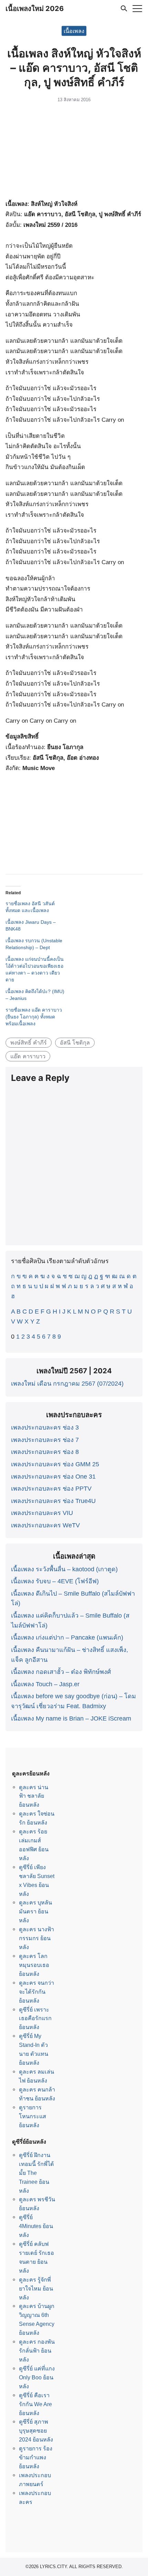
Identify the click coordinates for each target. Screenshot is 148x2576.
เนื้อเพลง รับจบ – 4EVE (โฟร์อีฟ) (55, 1581)
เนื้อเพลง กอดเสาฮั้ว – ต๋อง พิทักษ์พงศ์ (61, 1672)
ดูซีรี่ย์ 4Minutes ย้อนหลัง (36, 2226)
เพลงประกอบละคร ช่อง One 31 (53, 1477)
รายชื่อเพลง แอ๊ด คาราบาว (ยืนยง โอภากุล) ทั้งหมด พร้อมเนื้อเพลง (34, 1017)
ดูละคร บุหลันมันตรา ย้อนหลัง (35, 1911)
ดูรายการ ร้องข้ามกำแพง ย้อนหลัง (36, 2457)
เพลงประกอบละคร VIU (42, 1513)
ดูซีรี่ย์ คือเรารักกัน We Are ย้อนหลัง (35, 2404)
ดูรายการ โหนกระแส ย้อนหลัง (33, 2116)
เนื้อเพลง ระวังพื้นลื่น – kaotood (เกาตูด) (64, 1569)
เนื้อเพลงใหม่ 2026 (35, 9)
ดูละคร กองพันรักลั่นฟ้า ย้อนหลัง (37, 2351)
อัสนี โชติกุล (75, 1042)
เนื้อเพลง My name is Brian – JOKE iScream (71, 1718)
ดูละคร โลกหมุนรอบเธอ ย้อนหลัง (34, 1965)
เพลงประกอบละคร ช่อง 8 (45, 1452)
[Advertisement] (74, 152)
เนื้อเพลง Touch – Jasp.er (45, 1684)
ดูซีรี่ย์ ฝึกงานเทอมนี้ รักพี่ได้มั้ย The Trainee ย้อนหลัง (36, 2173)
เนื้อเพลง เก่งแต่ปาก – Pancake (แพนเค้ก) (67, 1637)
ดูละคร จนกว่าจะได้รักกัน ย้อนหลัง (36, 1992)
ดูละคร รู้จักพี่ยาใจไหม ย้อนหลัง (36, 2288)
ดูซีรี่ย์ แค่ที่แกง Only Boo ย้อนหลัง (37, 2377)
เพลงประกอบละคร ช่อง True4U (53, 1501)
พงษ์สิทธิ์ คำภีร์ (29, 1042)
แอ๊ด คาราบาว (28, 1056)
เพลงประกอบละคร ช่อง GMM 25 (55, 1464)
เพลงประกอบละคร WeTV (45, 1525)
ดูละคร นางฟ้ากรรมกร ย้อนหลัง (36, 1938)
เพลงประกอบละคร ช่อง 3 (45, 1427)
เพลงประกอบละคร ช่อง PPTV (51, 1489)
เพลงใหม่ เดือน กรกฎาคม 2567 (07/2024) (67, 1384)
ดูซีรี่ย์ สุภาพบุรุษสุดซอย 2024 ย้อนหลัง (36, 2431)
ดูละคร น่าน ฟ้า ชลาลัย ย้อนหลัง (34, 1796)
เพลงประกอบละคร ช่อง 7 (45, 1440)
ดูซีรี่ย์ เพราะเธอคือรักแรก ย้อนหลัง (35, 2018)
